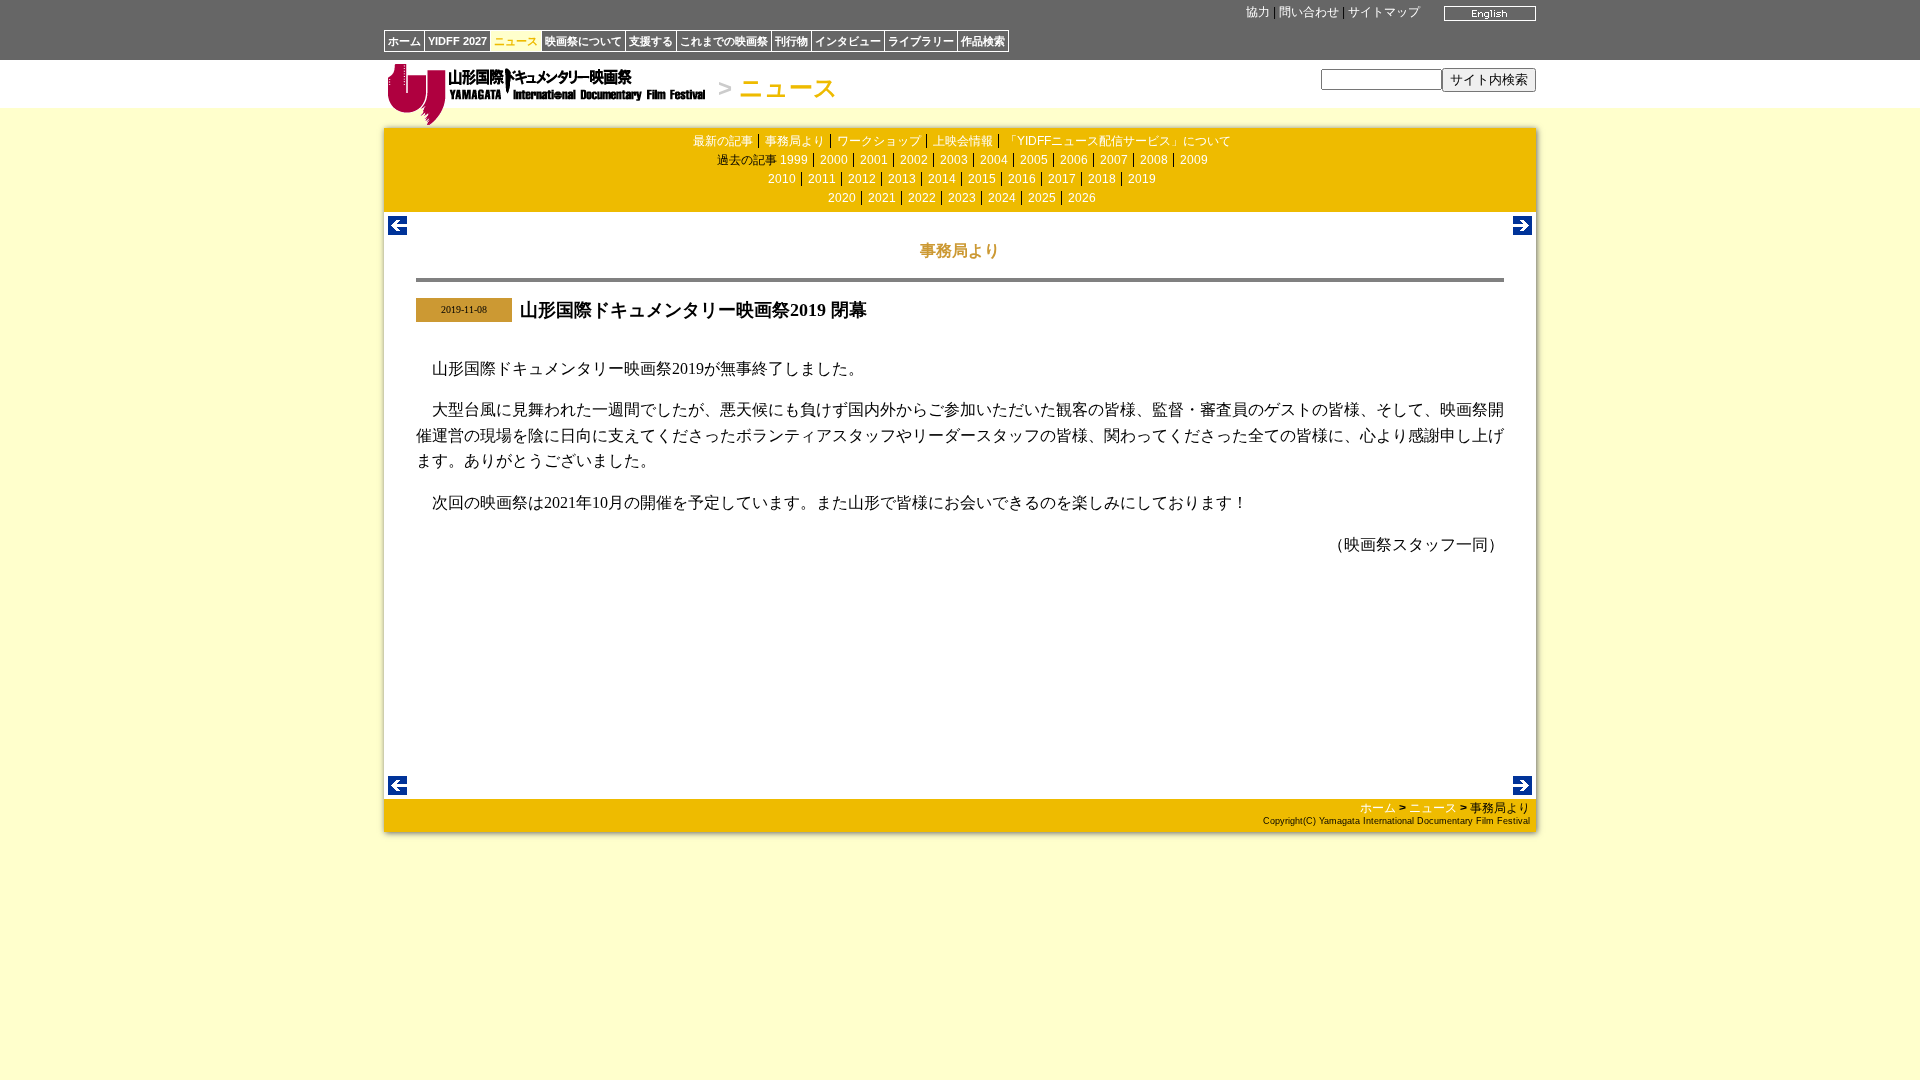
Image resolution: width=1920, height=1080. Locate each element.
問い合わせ (1309, 12)
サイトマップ (1384, 12)
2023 (962, 198)
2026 (1082, 198)
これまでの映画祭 (724, 41)
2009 (1194, 160)
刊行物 (791, 41)
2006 (1074, 160)
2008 (1154, 160)
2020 (842, 198)
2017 (1062, 179)
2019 (1142, 179)
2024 (1002, 198)
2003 (954, 160)
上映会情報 (963, 141)
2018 (1102, 179)
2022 (922, 198)
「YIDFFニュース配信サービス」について (1118, 141)
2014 (942, 179)
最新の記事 (723, 141)
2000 (834, 160)
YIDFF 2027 (457, 41)
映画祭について (583, 41)
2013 (902, 179)
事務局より (795, 141)
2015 (982, 179)
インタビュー (848, 41)
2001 (874, 160)
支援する (651, 41)
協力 (1258, 12)
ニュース (516, 41)
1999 (794, 160)
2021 (882, 198)
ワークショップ (879, 141)
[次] (1522, 229)
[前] (397, 229)
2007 (1114, 160)
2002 (914, 160)
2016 (1022, 179)
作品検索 (983, 41)
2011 (822, 179)
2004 (994, 160)
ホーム (404, 41)
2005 (1034, 160)
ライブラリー (921, 41)
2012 (862, 179)
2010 (782, 179)
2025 (1042, 198)
